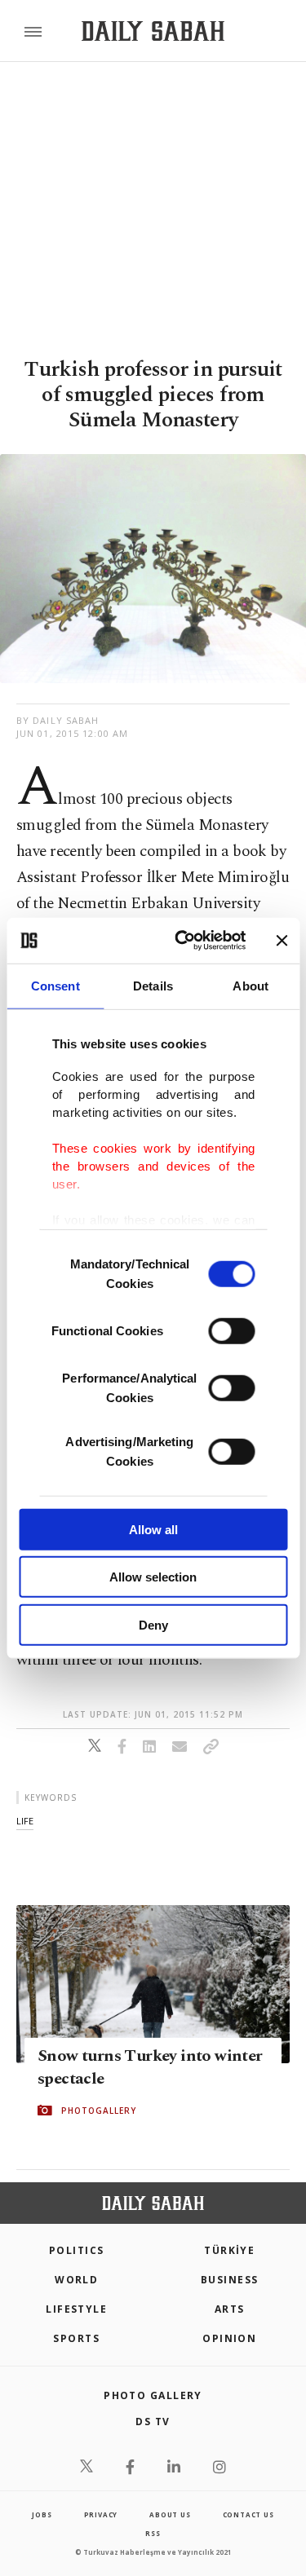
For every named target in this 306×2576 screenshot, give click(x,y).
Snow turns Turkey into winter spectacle (150, 2067)
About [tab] (251, 985)
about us (170, 2514)
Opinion (229, 2338)
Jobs (42, 2514)
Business (230, 2280)
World (76, 2280)
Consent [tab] (55, 985)
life (25, 1821)
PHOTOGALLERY (99, 2111)
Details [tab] (153, 985)
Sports (76, 2338)
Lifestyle (76, 2309)
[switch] (231, 1330)
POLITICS (77, 2250)
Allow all (153, 1529)
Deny (153, 1624)
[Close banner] (282, 941)
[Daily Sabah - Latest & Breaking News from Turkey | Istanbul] (153, 31)
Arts (230, 2309)
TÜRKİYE (229, 2250)
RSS (153, 2533)
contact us (248, 2514)
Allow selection (153, 1577)
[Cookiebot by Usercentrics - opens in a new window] (182, 941)
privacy (101, 2514)
